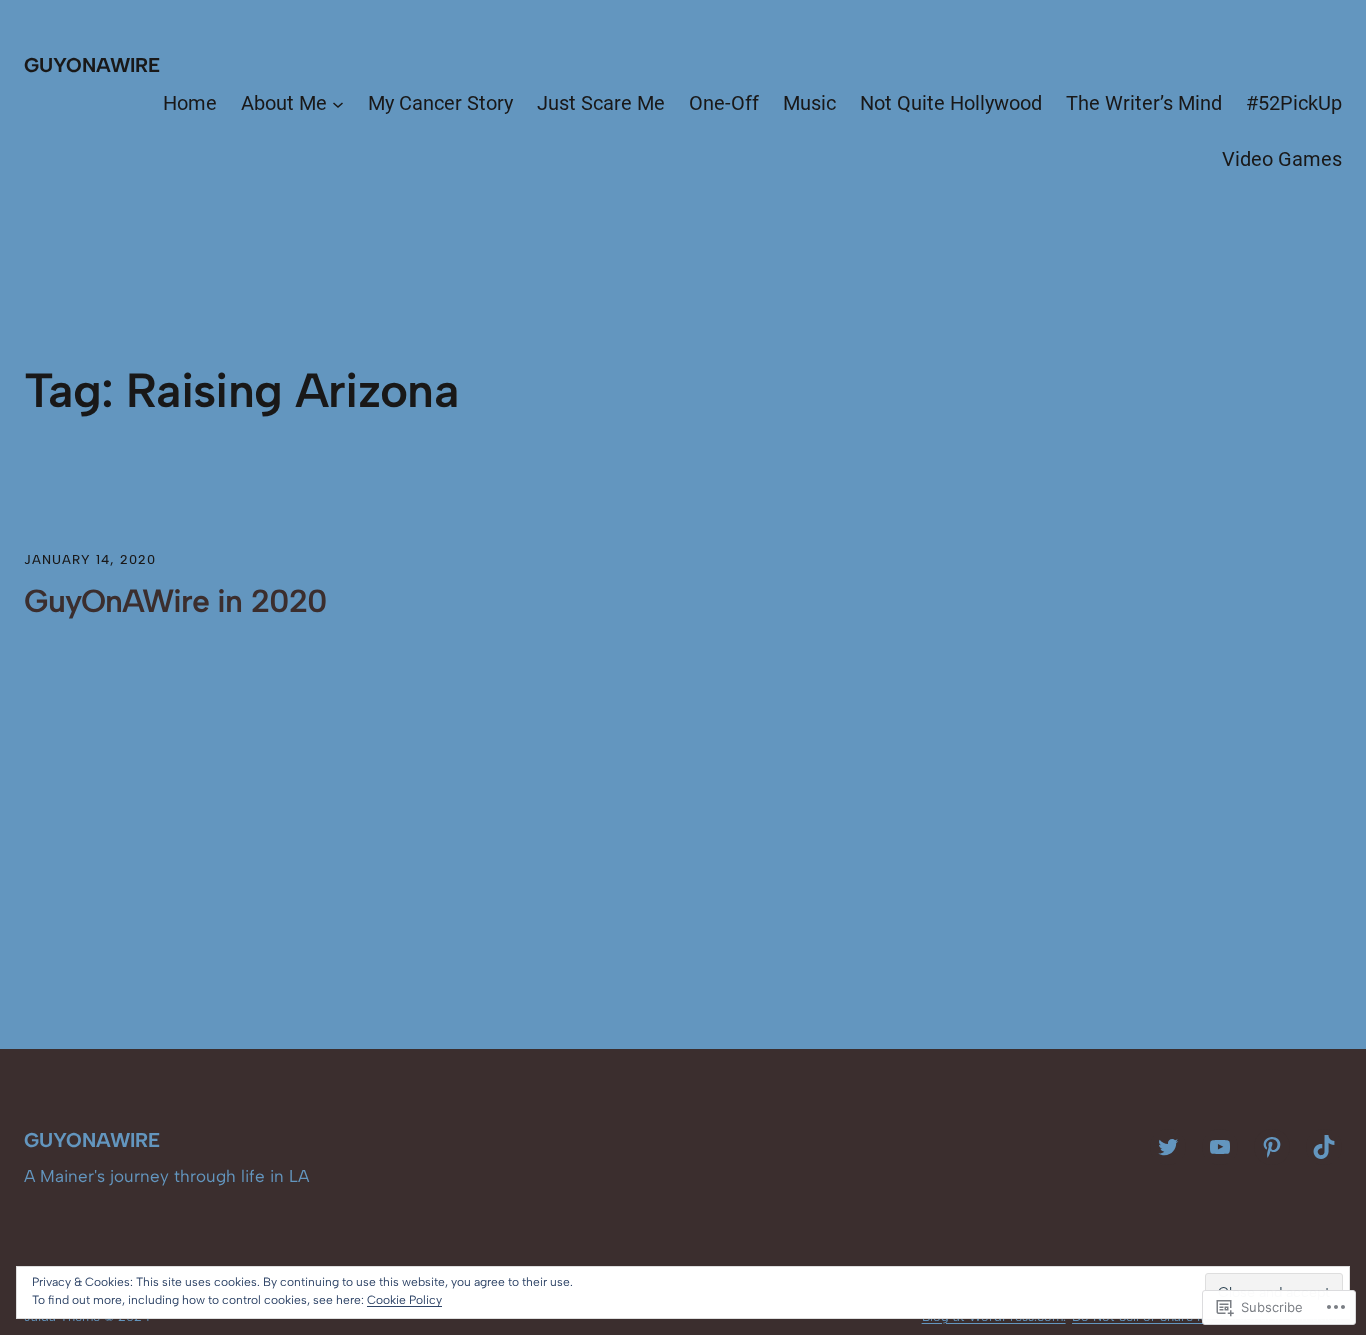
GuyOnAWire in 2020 (175, 601)
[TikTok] (1324, 1147)
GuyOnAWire (92, 65)
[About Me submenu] (338, 103)
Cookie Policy (404, 1300)
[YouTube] (1220, 1147)
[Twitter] (1168, 1147)
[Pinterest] (1272, 1147)
